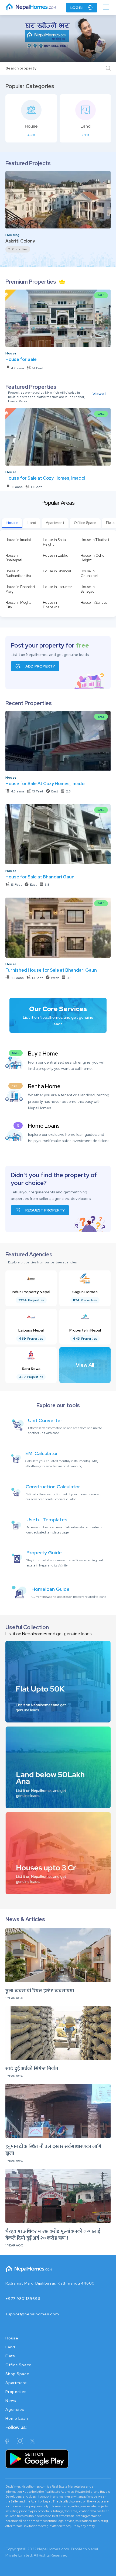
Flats (10, 2356)
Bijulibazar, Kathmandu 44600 (65, 2283)
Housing (13, 235)
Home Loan (17, 2418)
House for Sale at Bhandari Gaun (40, 877)
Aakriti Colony (20, 241)
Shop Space (17, 2374)
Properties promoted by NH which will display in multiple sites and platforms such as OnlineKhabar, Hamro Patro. (47, 397)
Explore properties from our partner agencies (42, 1262)
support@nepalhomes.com (32, 2314)
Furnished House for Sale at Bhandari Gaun (51, 970)
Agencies (15, 2409)
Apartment (55, 523)
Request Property (45, 1210)
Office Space (85, 523)
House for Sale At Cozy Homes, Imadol (45, 784)
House (11, 353)
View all (99, 394)
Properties (16, 2392)
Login (76, 8)
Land (32, 523)
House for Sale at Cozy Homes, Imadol (45, 478)
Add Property (40, 666)
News (11, 2401)
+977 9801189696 (23, 2299)
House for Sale (21, 359)
